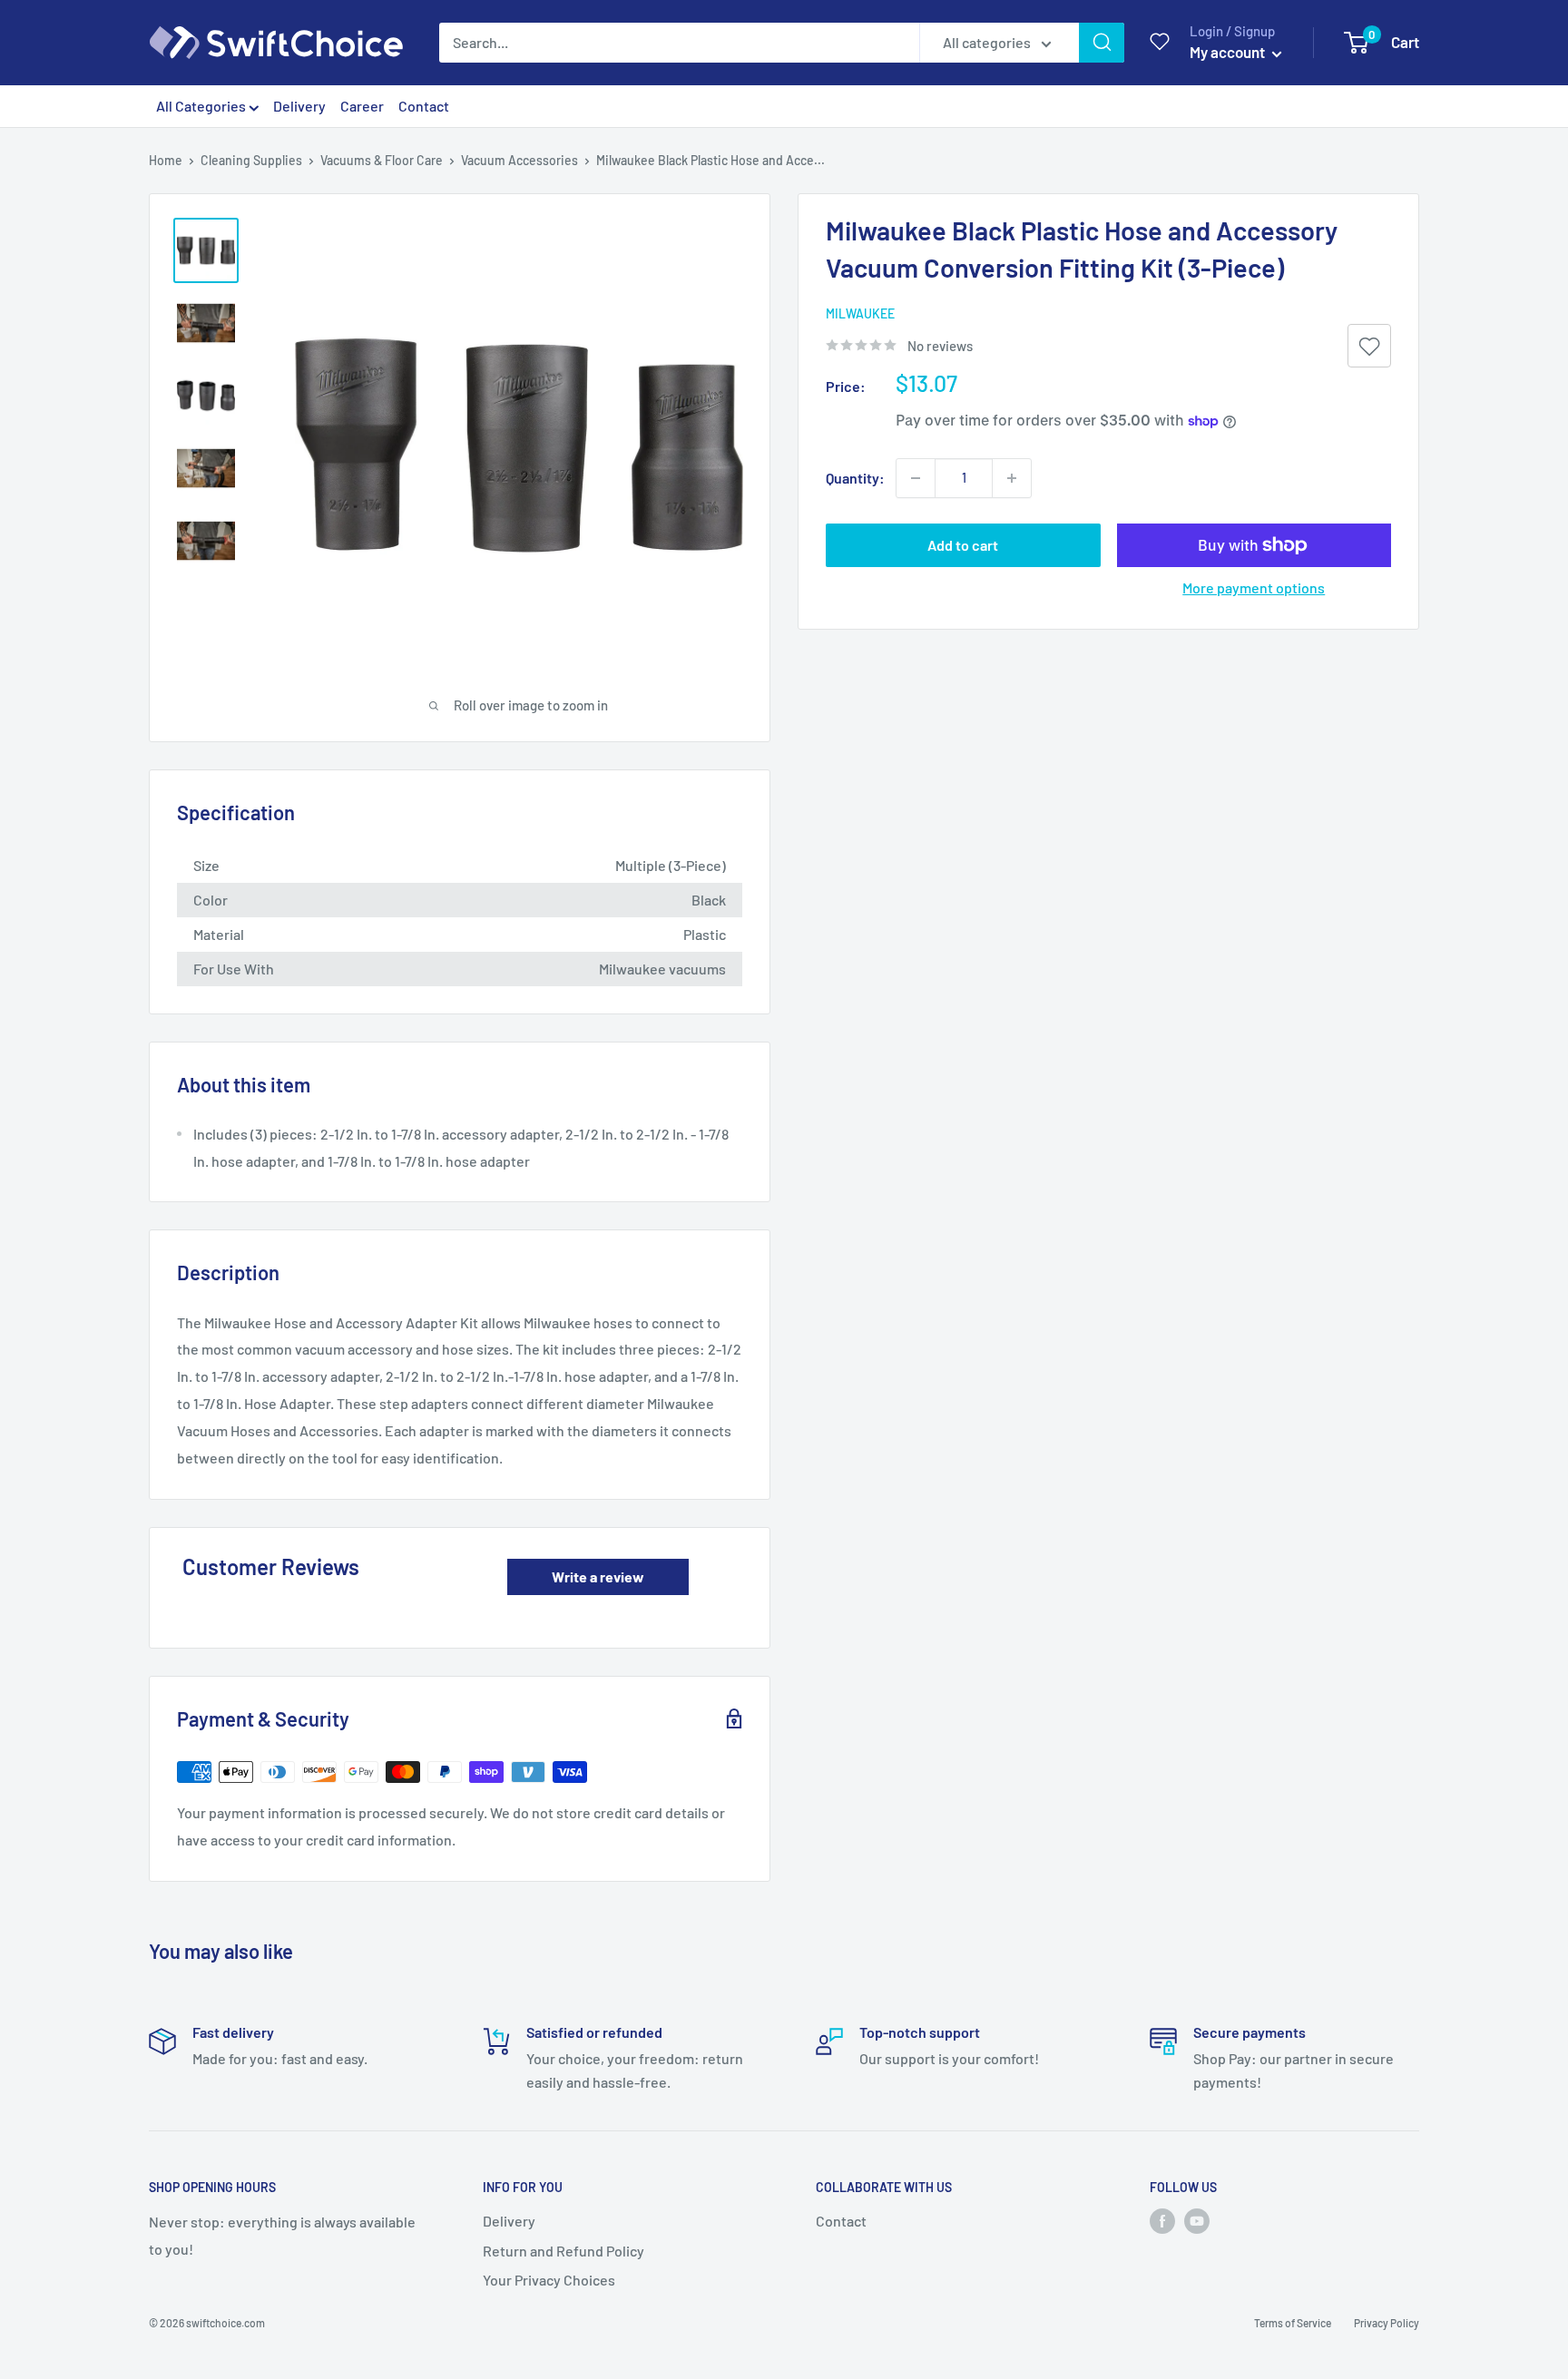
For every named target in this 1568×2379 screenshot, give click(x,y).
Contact (424, 106)
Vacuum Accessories (519, 160)
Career (362, 106)
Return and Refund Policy (563, 2251)
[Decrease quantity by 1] (916, 478)
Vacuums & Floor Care (382, 160)
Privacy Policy (1387, 2323)
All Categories (202, 106)
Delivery (299, 106)
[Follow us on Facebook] (1162, 2221)
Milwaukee (860, 313)
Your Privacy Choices (549, 2280)
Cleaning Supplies (251, 160)
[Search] (1102, 43)
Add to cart (963, 545)
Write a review (598, 1576)
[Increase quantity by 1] (1012, 478)
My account (1229, 52)
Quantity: (855, 478)
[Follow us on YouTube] (1197, 2221)
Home (166, 160)
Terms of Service (1293, 2323)
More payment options (1254, 587)
